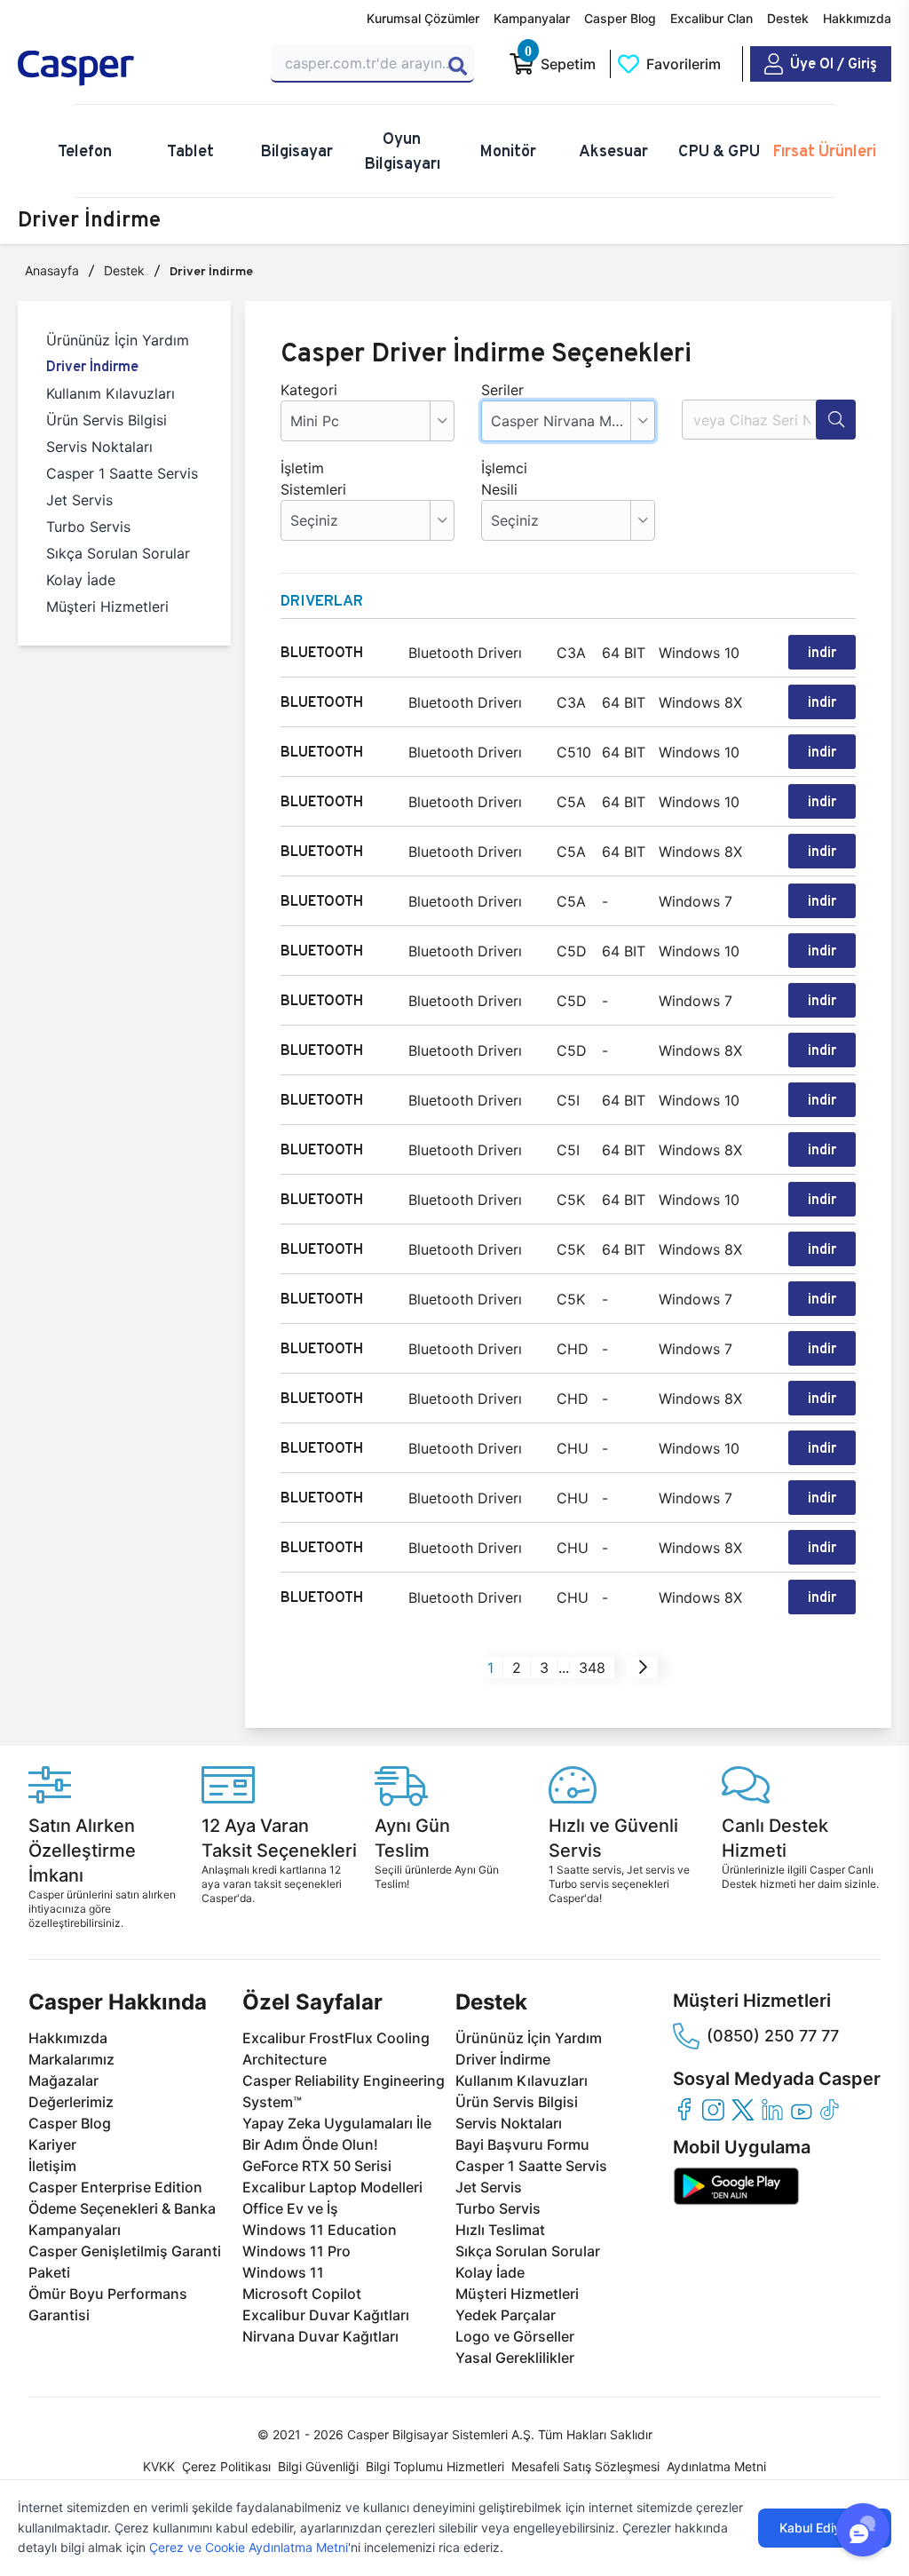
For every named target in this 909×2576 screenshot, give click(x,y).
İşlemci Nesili (504, 479)
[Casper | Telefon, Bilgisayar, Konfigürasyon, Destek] (134, 68)
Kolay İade (81, 580)
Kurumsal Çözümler (423, 18)
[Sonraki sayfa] (643, 1668)
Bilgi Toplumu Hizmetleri (435, 2466)
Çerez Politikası (226, 2466)
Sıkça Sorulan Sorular (118, 553)
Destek (788, 18)
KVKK (159, 2466)
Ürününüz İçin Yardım (118, 340)
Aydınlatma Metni (716, 2466)
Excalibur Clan (711, 18)
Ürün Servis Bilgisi (107, 420)
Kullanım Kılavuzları (111, 393)
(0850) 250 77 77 (773, 2036)
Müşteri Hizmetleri (107, 606)
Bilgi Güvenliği (318, 2466)
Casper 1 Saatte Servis (122, 473)
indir (822, 652)
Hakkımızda (857, 18)
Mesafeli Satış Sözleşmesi (585, 2466)
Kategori (307, 390)
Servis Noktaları (99, 447)
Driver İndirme (92, 366)
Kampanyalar (532, 18)
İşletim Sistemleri (307, 479)
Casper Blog (620, 18)
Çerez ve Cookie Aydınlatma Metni (249, 2547)
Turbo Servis (88, 527)
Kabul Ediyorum (825, 2528)
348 (592, 1668)
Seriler (502, 390)
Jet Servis (79, 500)
